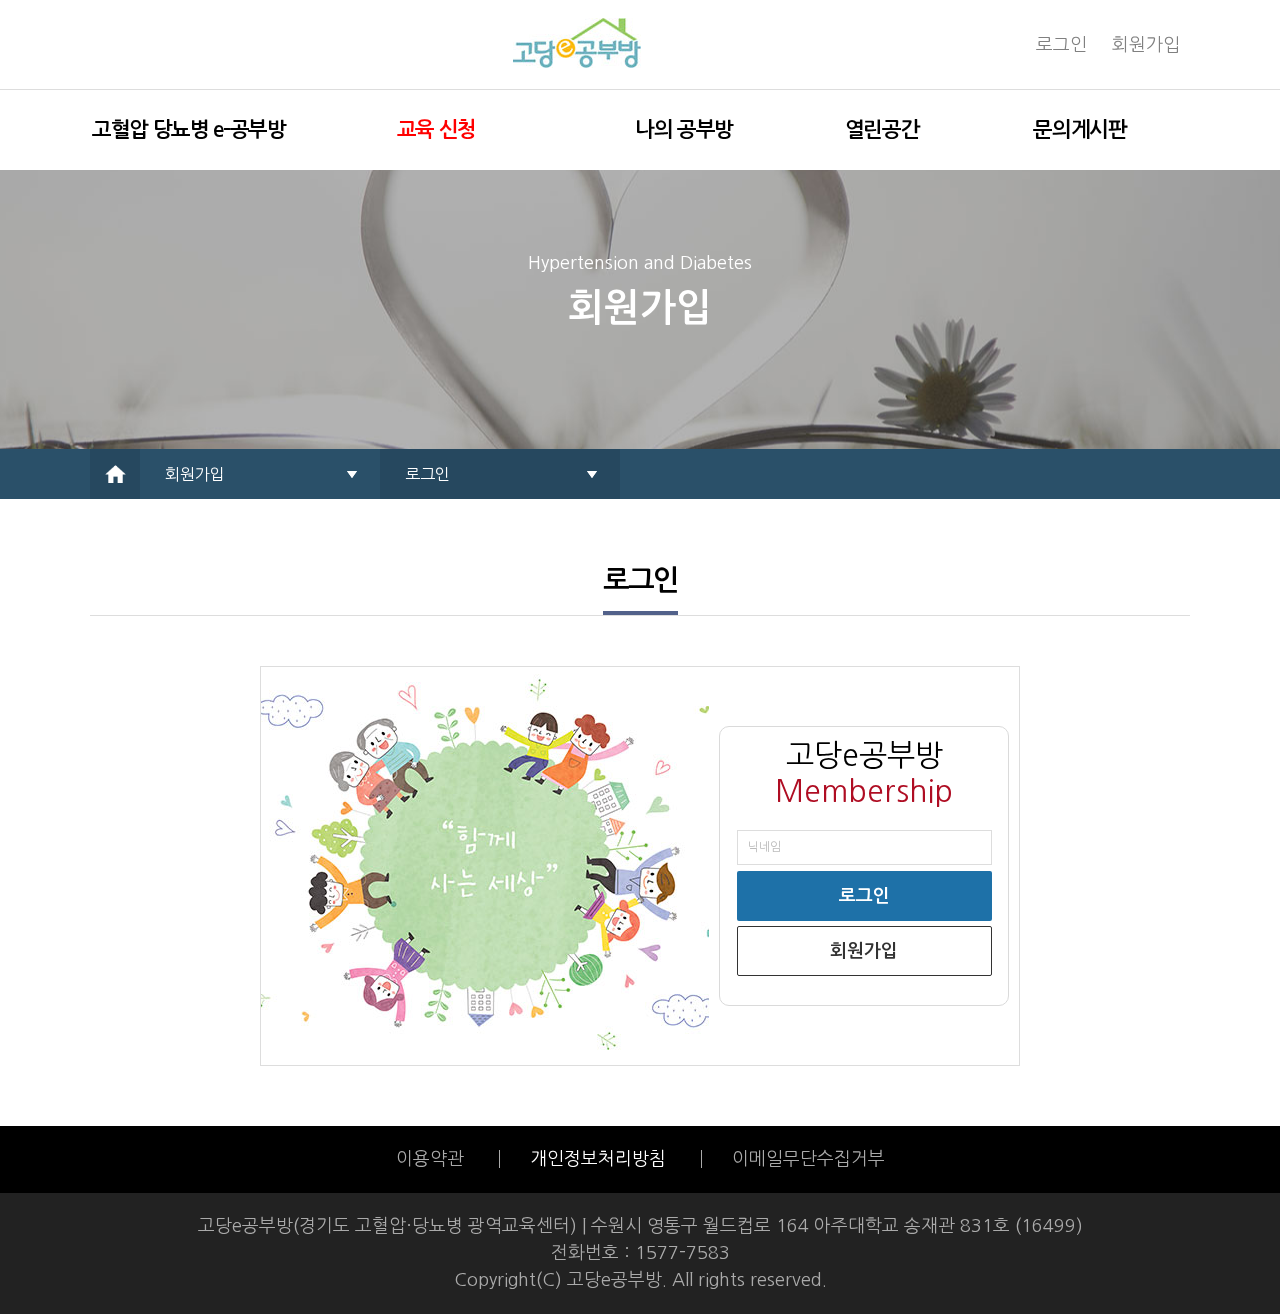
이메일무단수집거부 (808, 1159)
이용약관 (432, 1159)
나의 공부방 (684, 129)
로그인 (1061, 45)
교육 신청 (436, 129)
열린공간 (882, 129)
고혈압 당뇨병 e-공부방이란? (189, 144)
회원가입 (1146, 45)
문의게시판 (1079, 129)
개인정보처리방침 (598, 1159)
